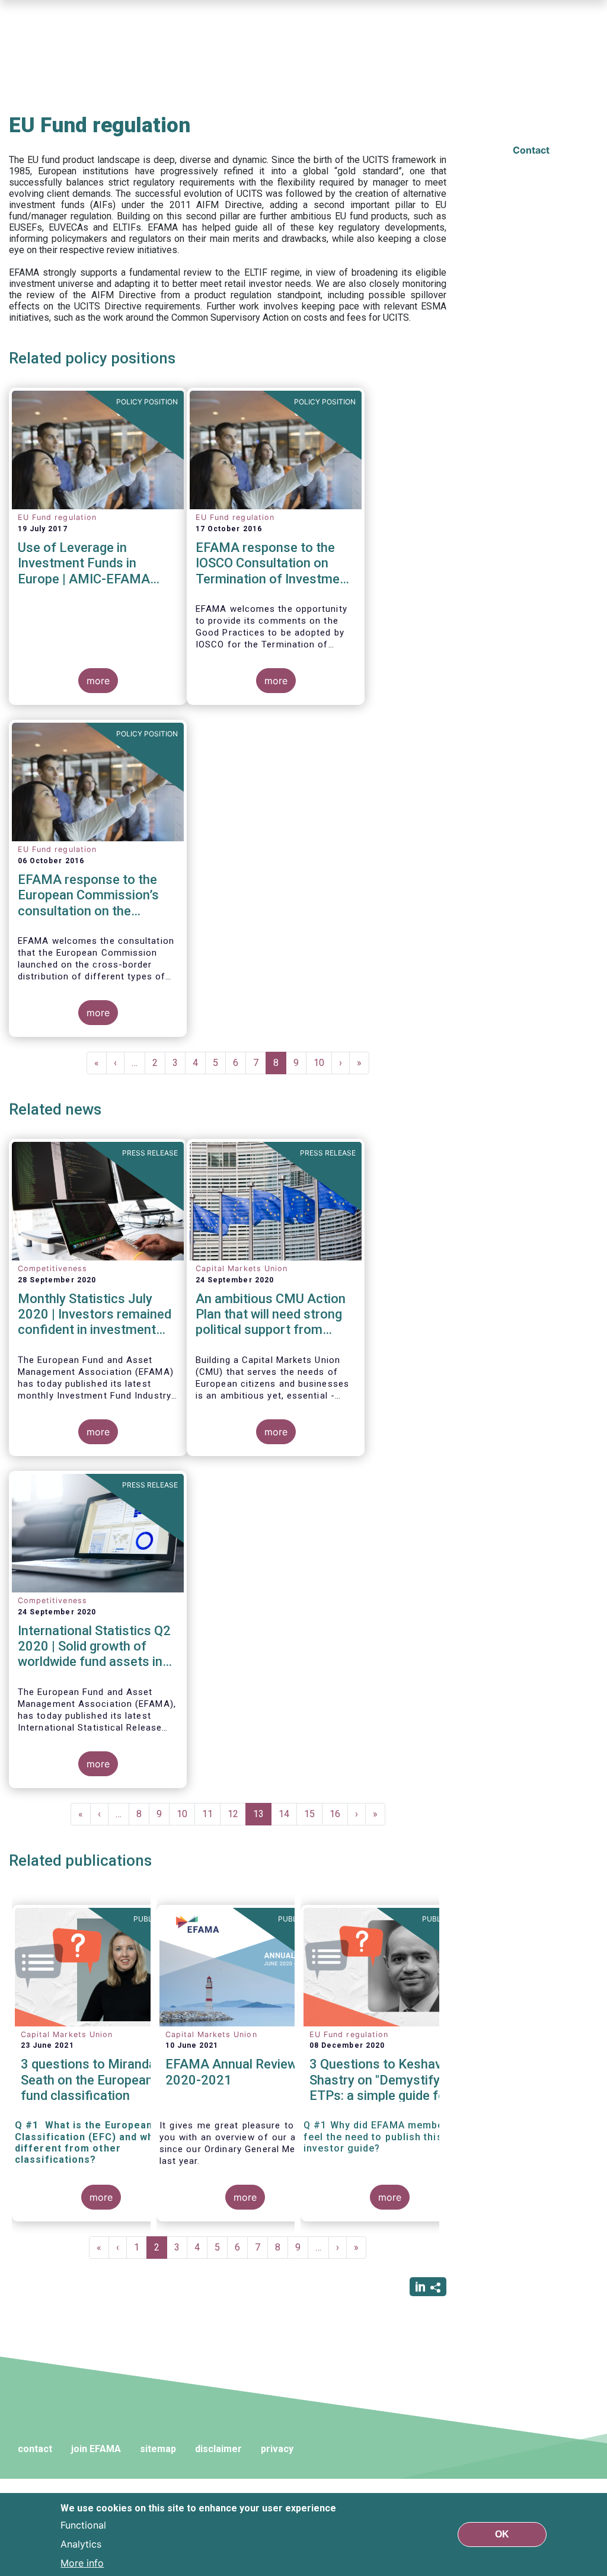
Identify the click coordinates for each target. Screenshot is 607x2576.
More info (82, 2563)
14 (288, 1814)
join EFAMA (96, 2449)
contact (35, 2449)
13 (262, 1817)
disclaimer (218, 2449)
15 (313, 1814)
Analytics (81, 2544)
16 (339, 1814)
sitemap (158, 2449)
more (98, 681)
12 (237, 1814)
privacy (277, 2449)
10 (323, 1063)
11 (211, 1814)
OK (502, 2534)
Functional (83, 2525)
